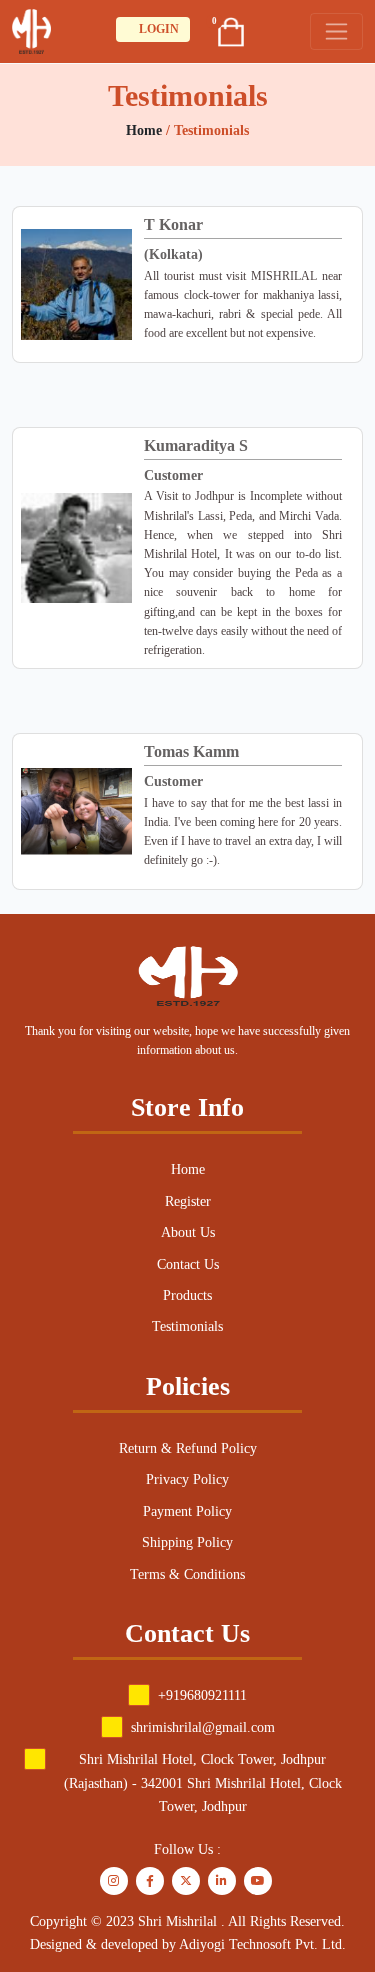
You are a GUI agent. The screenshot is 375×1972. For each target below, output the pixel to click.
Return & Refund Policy (188, 1448)
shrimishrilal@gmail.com (203, 1727)
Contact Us (188, 1264)
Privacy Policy (187, 1479)
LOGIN (157, 29)
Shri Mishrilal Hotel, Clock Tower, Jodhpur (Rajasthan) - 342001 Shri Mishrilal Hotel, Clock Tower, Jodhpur (203, 1783)
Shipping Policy (187, 1542)
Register (188, 1201)
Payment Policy (187, 1511)
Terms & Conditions (187, 1574)
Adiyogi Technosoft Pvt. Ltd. (262, 1944)
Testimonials (187, 1326)
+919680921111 (202, 1695)
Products (187, 1295)
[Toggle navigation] (336, 31)
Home (146, 130)
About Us (188, 1232)
